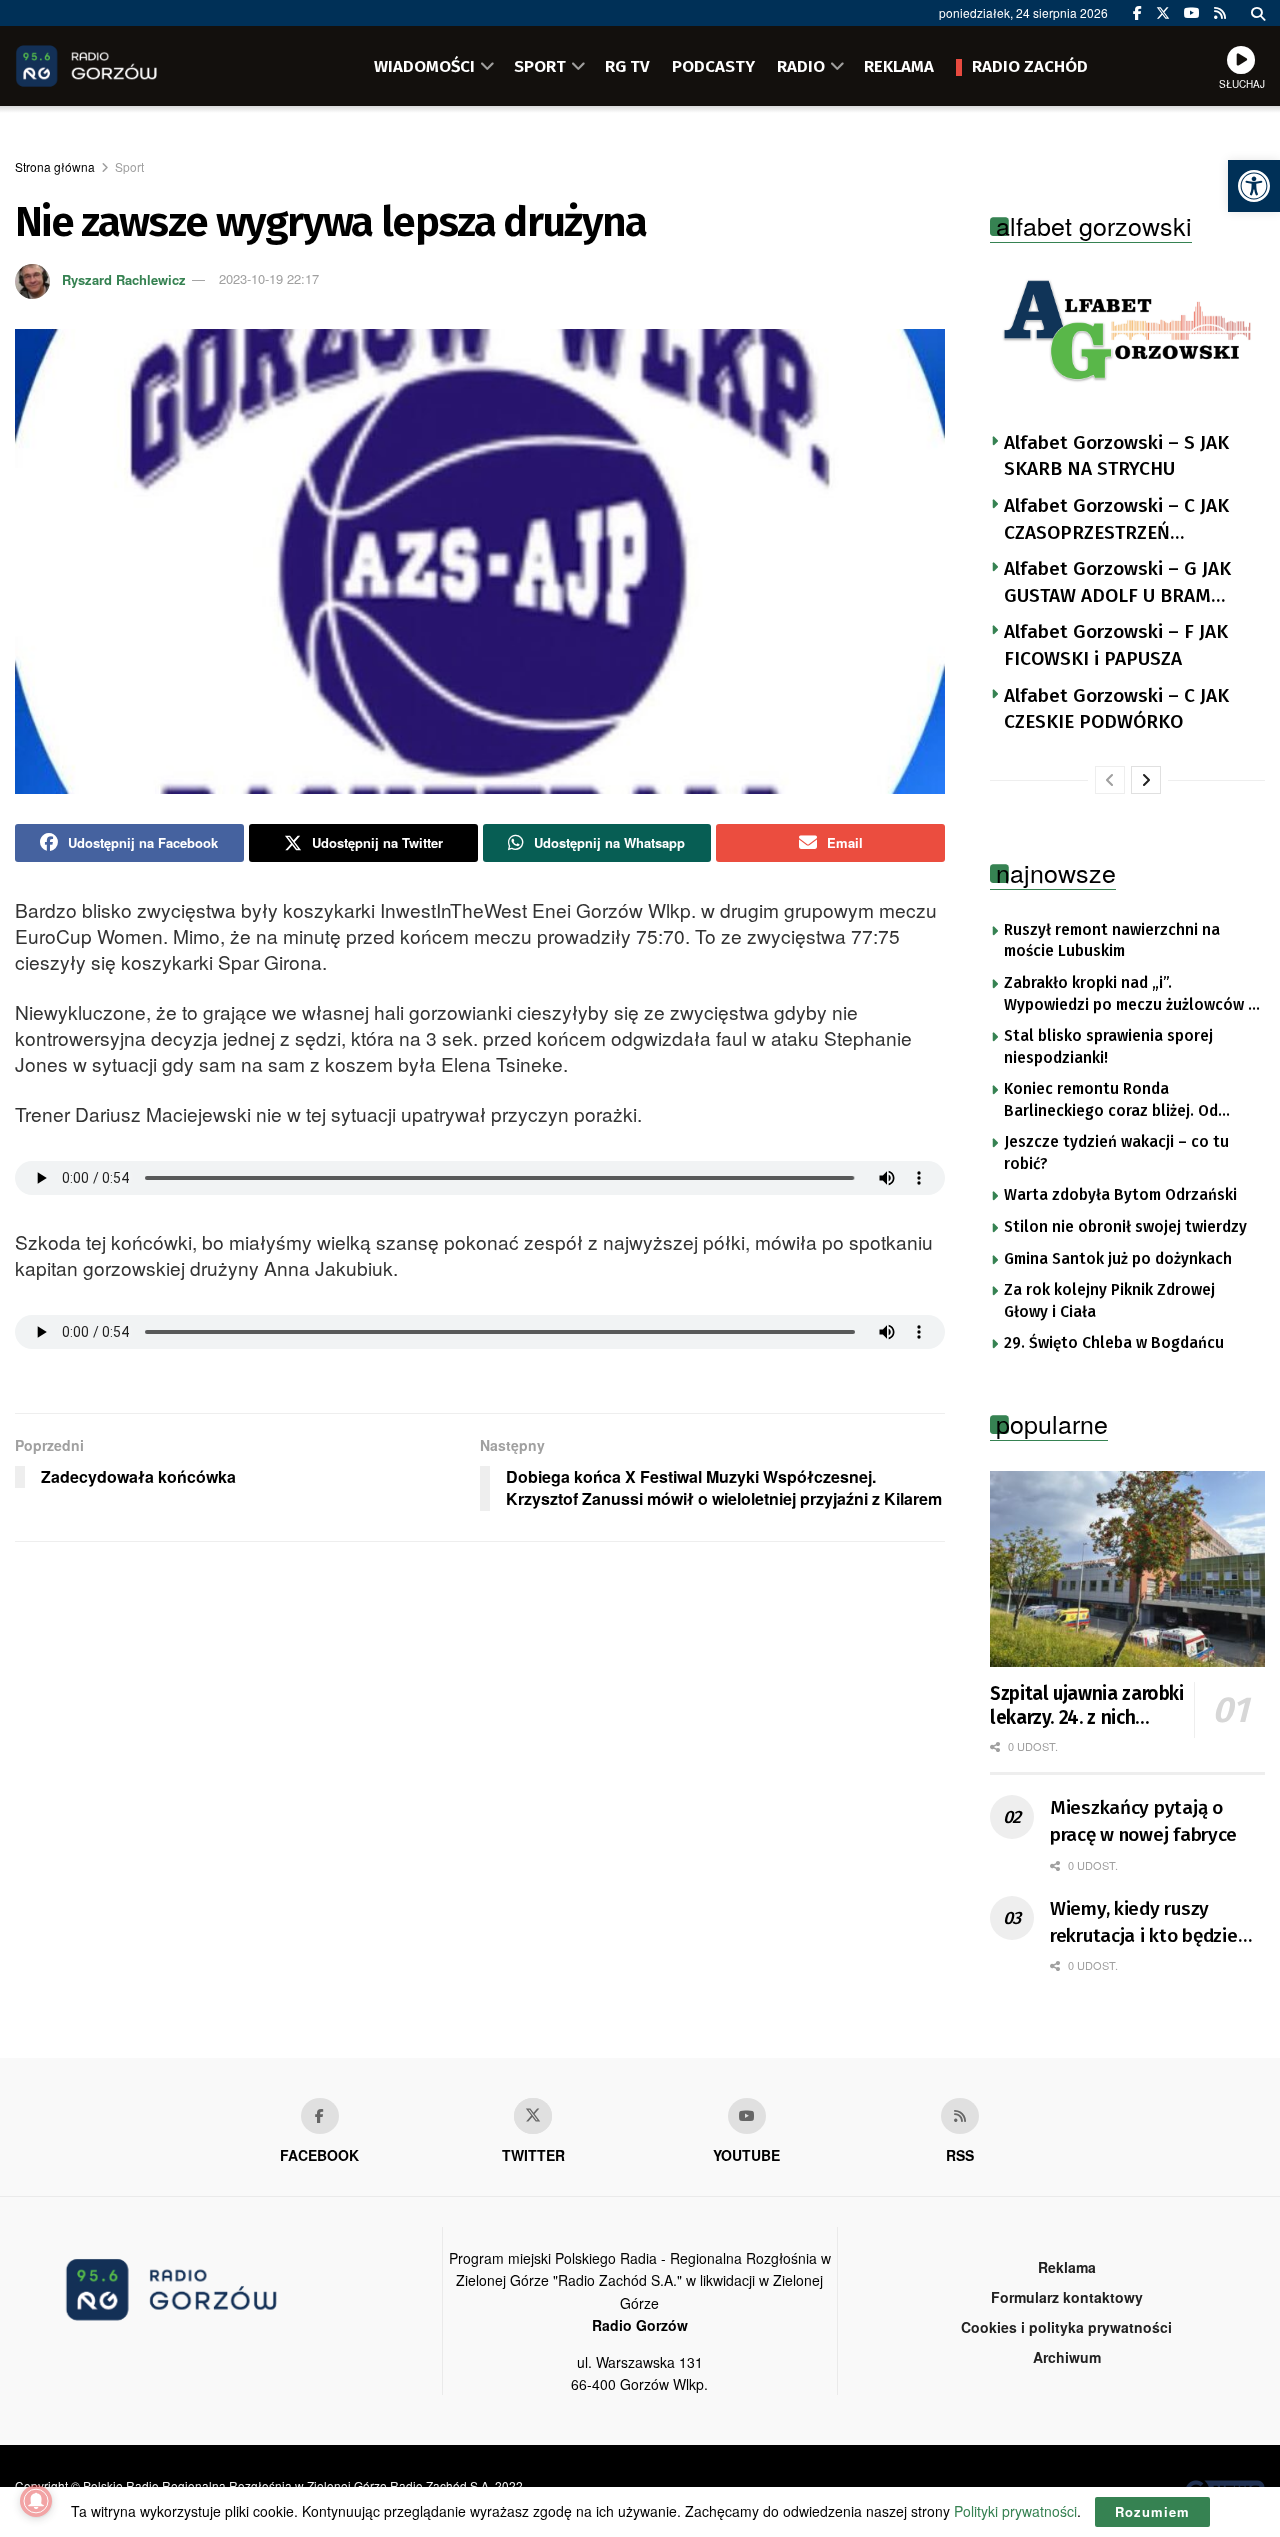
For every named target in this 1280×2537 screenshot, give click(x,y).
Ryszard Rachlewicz (124, 278)
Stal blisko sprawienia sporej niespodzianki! (1108, 1047)
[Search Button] (1258, 13)
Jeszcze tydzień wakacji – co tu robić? (1116, 1153)
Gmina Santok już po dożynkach (1118, 1259)
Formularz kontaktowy (1067, 2297)
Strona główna (55, 166)
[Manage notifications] (36, 2501)
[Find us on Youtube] (747, 2116)
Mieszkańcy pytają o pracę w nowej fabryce (1143, 1821)
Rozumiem (1152, 2511)
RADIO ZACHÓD (1030, 66)
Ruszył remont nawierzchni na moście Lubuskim (1112, 941)
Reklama (1067, 2267)
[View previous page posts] (1110, 780)
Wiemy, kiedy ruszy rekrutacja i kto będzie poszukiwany (1144, 1923)
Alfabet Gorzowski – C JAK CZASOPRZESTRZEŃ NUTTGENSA (1116, 520)
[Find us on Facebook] (1137, 13)
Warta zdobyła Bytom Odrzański (1120, 1195)
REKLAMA (899, 66)
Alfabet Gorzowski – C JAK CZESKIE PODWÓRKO (1116, 709)
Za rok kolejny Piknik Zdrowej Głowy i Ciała (1109, 1301)
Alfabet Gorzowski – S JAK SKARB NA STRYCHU (1116, 456)
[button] (1254, 186)
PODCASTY (713, 66)
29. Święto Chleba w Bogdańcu (1114, 1343)
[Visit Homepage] (115, 66)
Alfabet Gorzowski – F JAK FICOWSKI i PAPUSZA (1116, 645)
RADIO (801, 66)
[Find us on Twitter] (1163, 13)
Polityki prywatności (1015, 2511)
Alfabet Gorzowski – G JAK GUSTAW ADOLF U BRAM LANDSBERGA (1117, 583)
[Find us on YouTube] (1192, 13)
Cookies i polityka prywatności (1066, 2327)
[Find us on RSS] (1220, 13)
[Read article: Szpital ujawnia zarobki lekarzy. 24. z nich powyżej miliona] (1127, 1569)
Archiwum (1067, 2357)
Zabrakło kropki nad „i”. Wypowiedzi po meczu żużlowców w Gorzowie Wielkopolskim (1131, 995)
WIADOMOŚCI (424, 66)
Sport (129, 166)
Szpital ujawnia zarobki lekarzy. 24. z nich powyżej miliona (1087, 1706)
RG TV (627, 66)
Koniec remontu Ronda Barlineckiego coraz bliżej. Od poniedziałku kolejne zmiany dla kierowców (1120, 1101)
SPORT (540, 66)
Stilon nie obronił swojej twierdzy (1125, 1227)
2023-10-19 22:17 (269, 278)
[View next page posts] (1146, 780)
